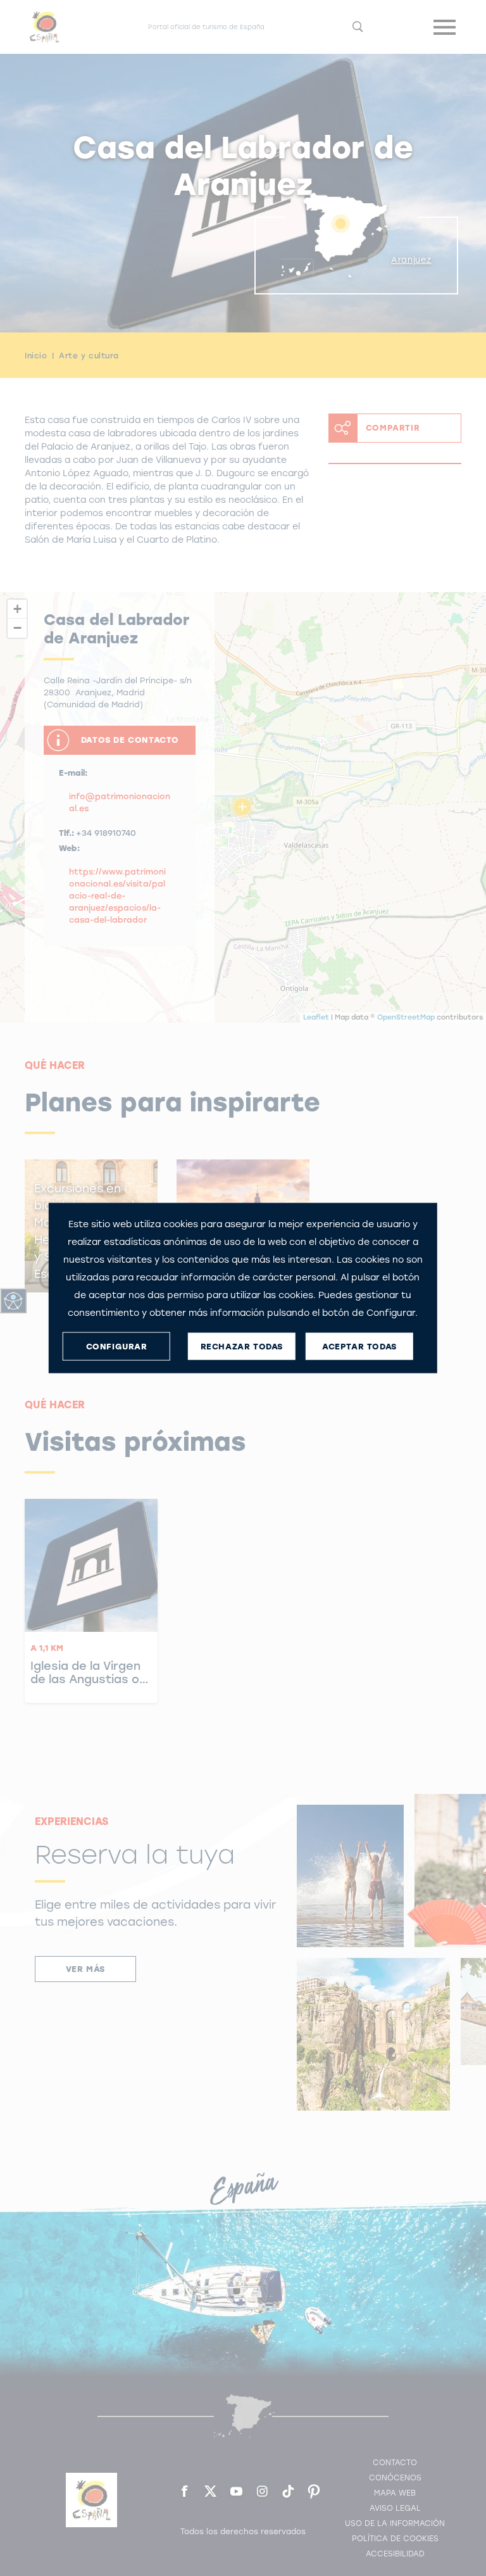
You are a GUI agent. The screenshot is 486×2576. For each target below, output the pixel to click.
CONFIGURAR (117, 1346)
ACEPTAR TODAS (359, 1346)
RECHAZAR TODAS (242, 1346)
